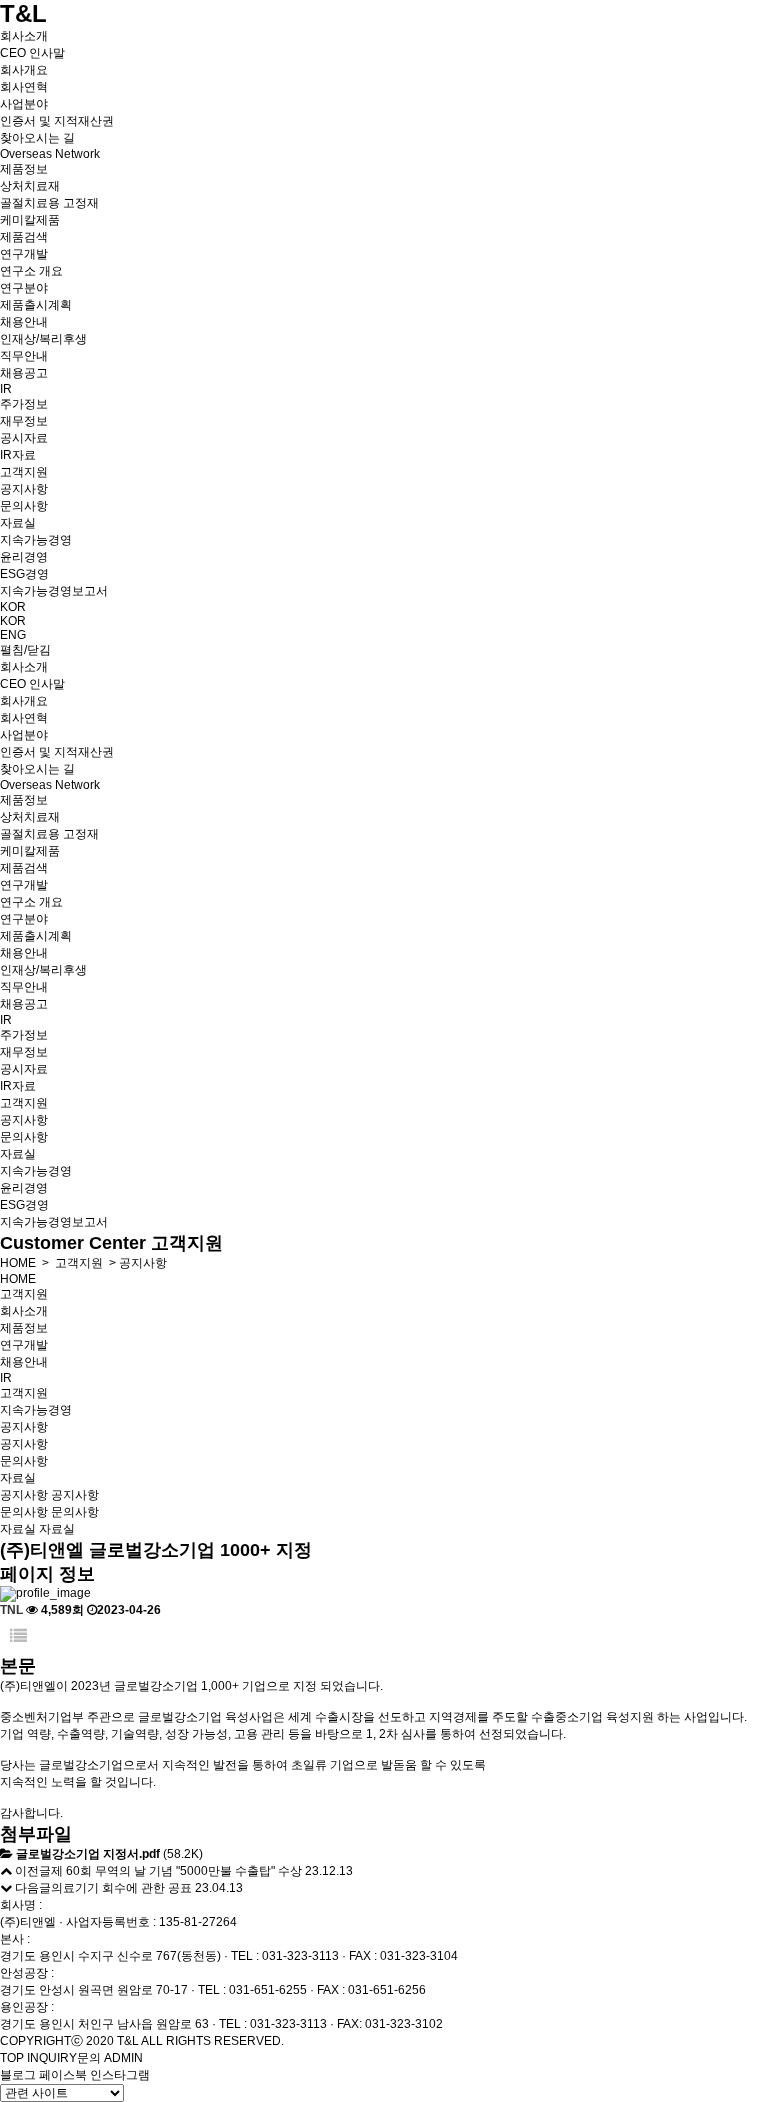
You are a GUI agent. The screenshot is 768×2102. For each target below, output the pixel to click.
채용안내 (24, 322)
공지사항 (24, 489)
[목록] (18, 1636)
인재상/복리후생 (43, 339)
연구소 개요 (31, 271)
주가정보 (24, 404)
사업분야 (24, 104)
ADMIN (123, 2058)
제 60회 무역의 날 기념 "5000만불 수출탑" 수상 (176, 1871)
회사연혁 (24, 87)
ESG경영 (24, 574)
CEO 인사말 (32, 53)
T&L (23, 13)
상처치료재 (30, 186)
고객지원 (24, 472)
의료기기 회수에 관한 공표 (121, 1888)
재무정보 (24, 421)
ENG (13, 635)
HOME (18, 1263)
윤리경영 (24, 557)
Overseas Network (50, 154)
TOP (12, 2058)
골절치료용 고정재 (49, 203)
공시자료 (24, 438)
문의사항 (24, 506)
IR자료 (18, 455)
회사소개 (24, 36)
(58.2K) (109, 1854)
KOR (13, 607)
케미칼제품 (30, 220)
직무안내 (24, 356)
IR (6, 389)
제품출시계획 (36, 305)
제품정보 (24, 169)
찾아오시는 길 (37, 138)
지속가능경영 (36, 540)
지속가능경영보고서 (54, 591)
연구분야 (24, 288)
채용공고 (24, 373)
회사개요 (24, 70)
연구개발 (24, 254)
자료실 (18, 523)
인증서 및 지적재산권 (57, 121)
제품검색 (24, 237)
